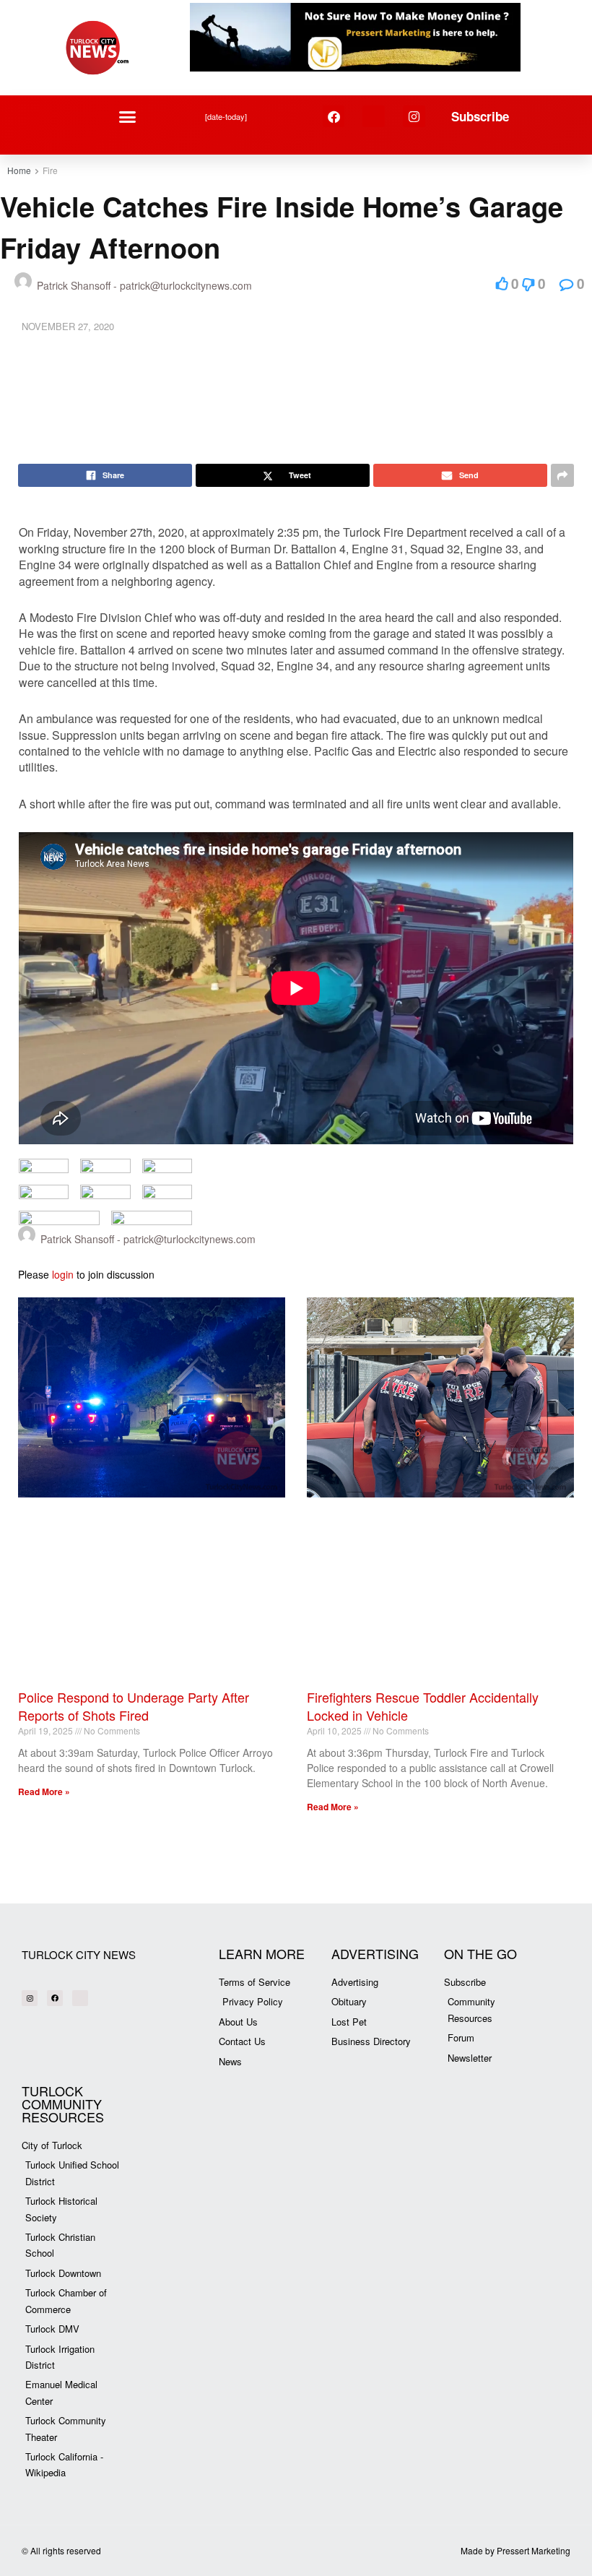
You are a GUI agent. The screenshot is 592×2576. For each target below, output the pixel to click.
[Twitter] (374, 117)
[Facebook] (334, 117)
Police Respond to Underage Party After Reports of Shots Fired (134, 1706)
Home (19, 170)
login (63, 1274)
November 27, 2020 (68, 326)
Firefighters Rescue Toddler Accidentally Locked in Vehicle (423, 1706)
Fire (50, 170)
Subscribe (480, 116)
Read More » (44, 1791)
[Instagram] (414, 117)
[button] (128, 116)
